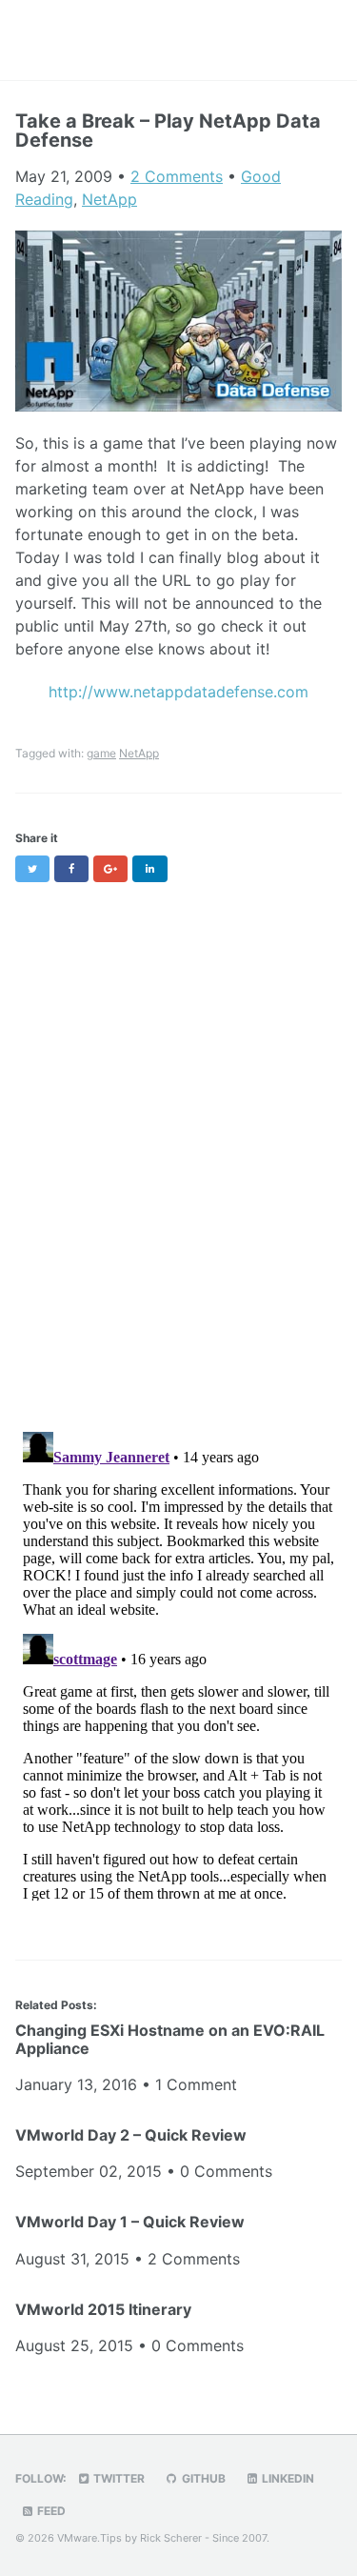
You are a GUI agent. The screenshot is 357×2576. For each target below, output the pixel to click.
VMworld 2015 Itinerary (103, 2309)
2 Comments (177, 176)
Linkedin (287, 2478)
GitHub (202, 2478)
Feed (50, 2511)
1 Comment (196, 2084)
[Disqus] (178, 1146)
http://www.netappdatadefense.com (178, 692)
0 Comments (226, 2171)
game (101, 753)
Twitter (118, 2478)
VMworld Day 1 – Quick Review (130, 2222)
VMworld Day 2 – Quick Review (131, 2135)
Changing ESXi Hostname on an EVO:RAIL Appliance (170, 2039)
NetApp (109, 199)
